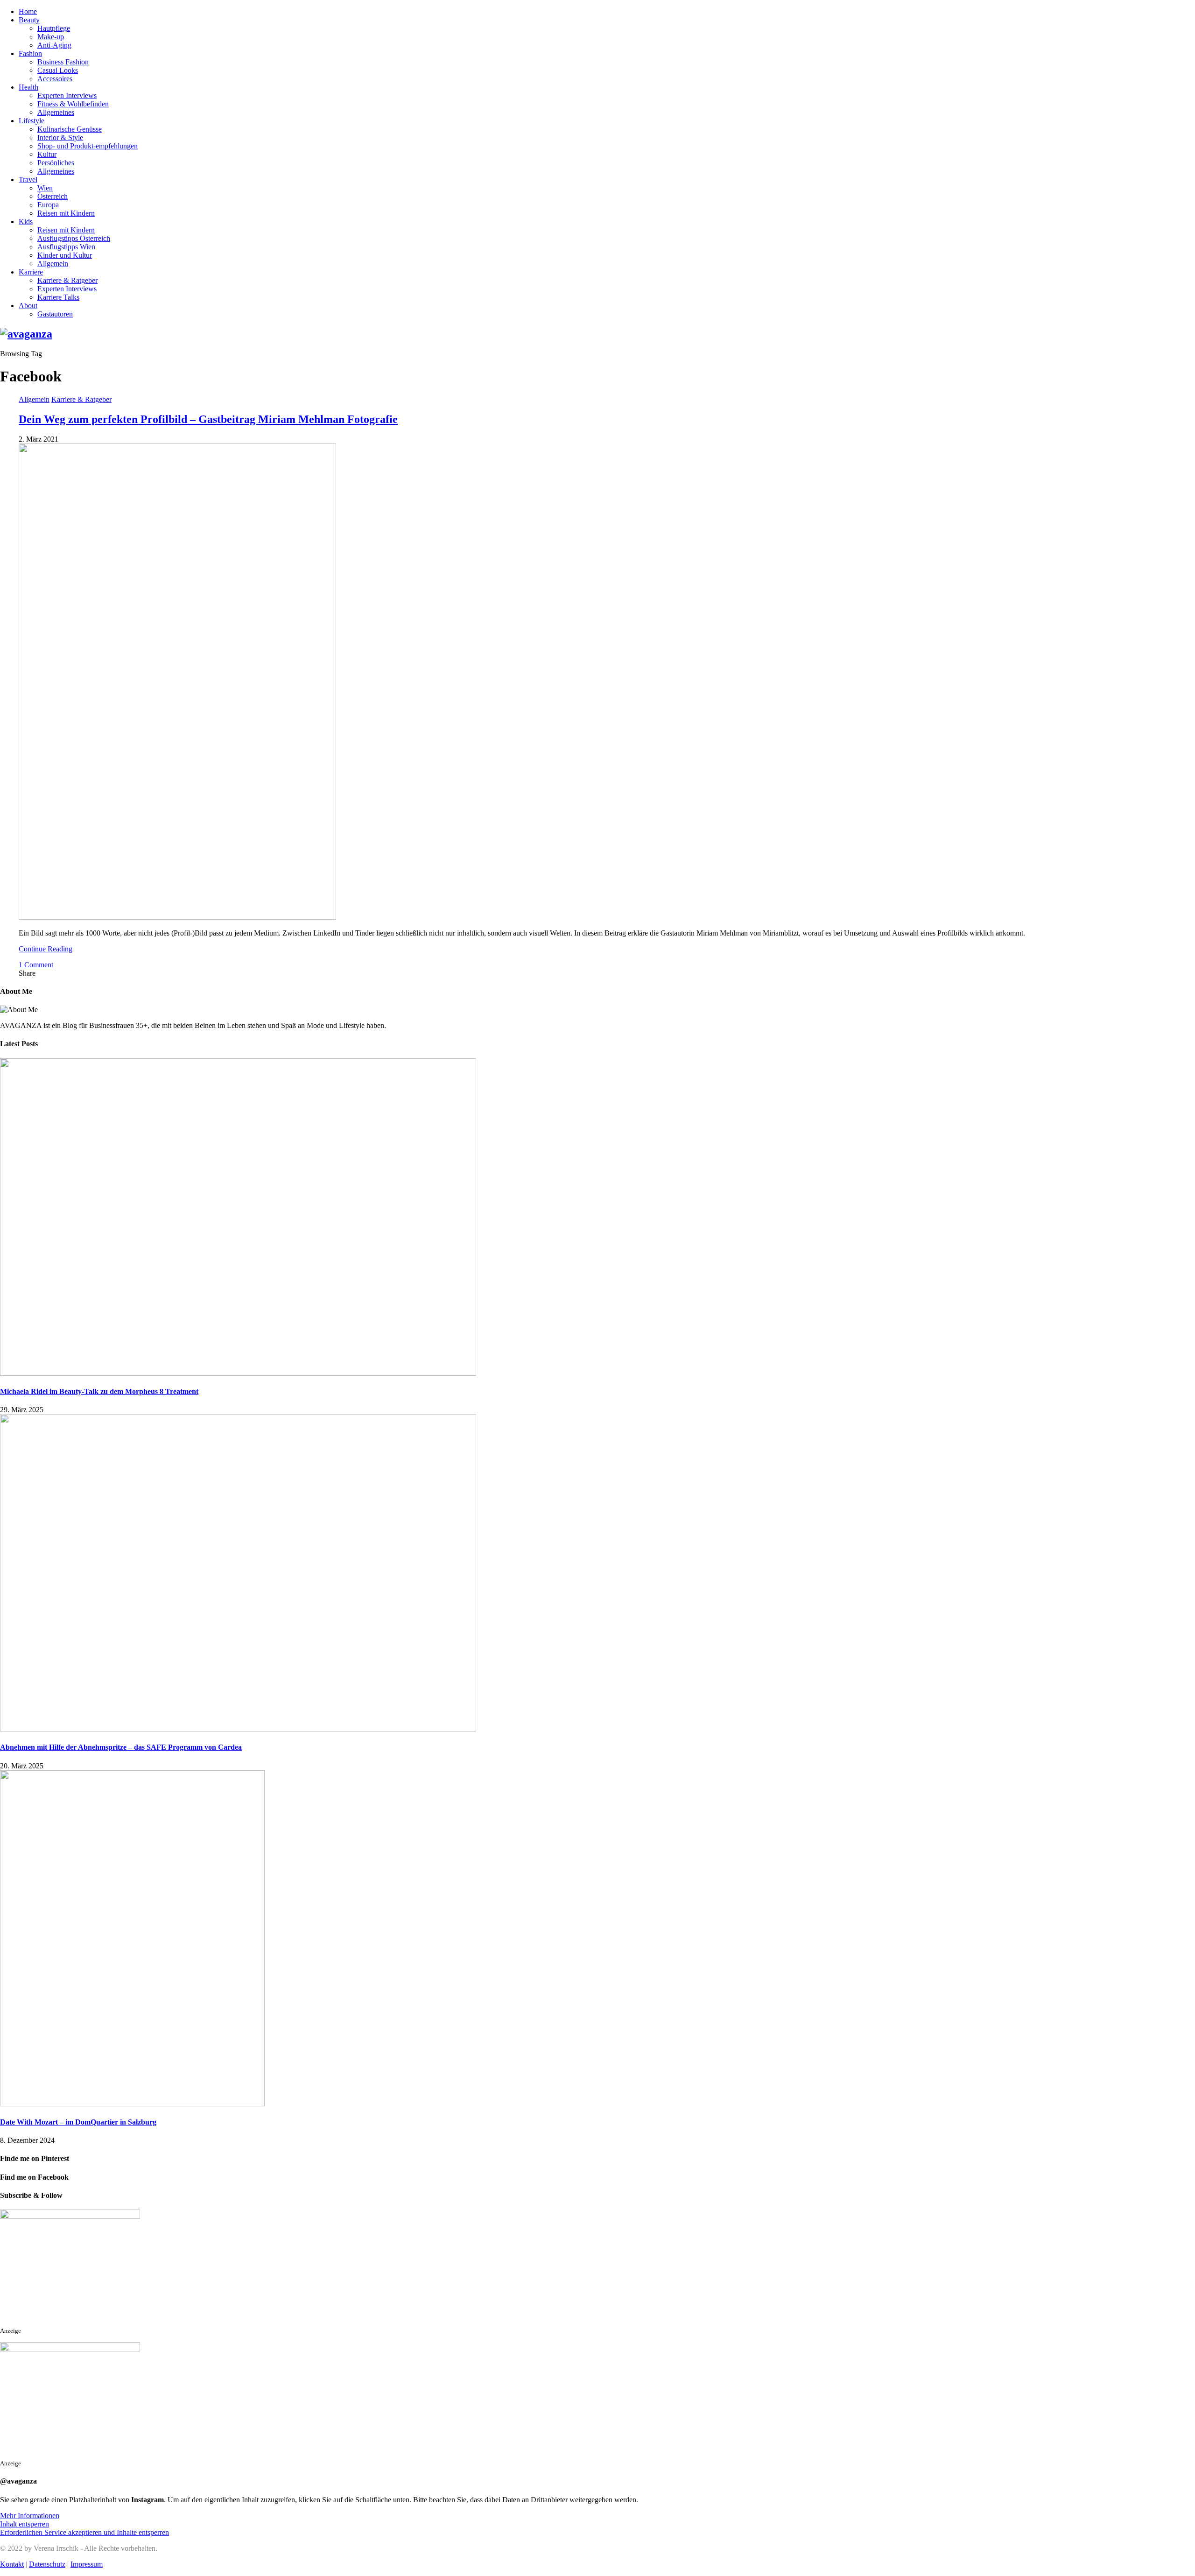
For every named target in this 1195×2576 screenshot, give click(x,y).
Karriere (31, 272)
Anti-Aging (54, 45)
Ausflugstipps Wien (66, 247)
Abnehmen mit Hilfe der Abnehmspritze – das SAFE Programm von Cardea (121, 1747)
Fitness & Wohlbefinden (73, 104)
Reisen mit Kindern (66, 213)
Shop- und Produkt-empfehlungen (88, 146)
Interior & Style (60, 137)
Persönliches (56, 163)
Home (28, 11)
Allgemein (53, 264)
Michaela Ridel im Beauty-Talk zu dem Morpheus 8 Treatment (99, 1391)
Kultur (47, 154)
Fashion (30, 53)
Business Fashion (63, 62)
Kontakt (12, 2564)
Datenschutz (47, 2564)
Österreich (53, 196)
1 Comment (36, 965)
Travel (28, 179)
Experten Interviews (67, 95)
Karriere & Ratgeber (67, 280)
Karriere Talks (58, 297)
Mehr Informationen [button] (30, 2516)
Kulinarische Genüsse (70, 129)
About (28, 306)
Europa (48, 205)
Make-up (51, 37)
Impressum (87, 2564)
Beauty (29, 20)
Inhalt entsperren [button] (25, 2524)
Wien (45, 188)
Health (28, 87)
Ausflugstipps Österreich (74, 238)
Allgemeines (56, 112)
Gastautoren (55, 314)
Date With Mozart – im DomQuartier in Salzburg (78, 2122)
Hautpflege (54, 28)
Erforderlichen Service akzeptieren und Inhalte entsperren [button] (84, 2532)
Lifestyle (32, 121)
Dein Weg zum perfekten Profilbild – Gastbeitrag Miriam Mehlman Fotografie (208, 419)
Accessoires (55, 79)
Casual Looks (58, 70)
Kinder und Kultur (65, 255)
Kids (26, 222)
